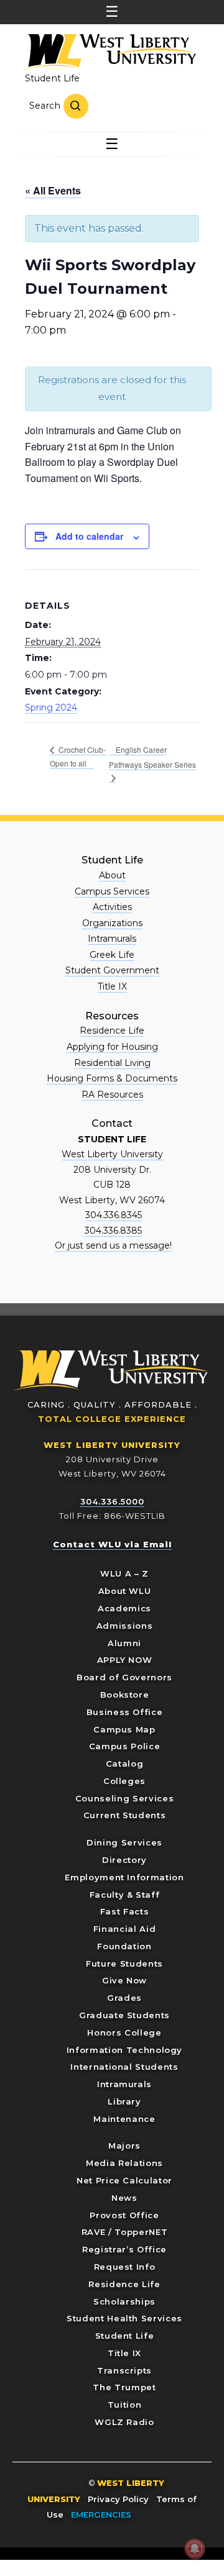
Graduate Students (124, 2015)
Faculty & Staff (125, 1895)
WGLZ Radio (124, 2422)
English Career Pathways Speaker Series (152, 757)
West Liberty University (109, 52)
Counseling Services (124, 1798)
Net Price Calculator (124, 2180)
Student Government (112, 970)
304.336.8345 (114, 1215)
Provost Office (124, 2215)
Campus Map (124, 1729)
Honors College (124, 2032)
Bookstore (125, 1695)
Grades (124, 1998)
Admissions (125, 1626)
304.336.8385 (113, 1231)
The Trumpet (124, 2387)
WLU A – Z (124, 1573)
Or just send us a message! (113, 1245)
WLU (111, 1371)
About (112, 875)
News (124, 2198)
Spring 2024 (51, 708)
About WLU (125, 1591)
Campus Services (112, 891)
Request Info (125, 2267)
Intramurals (112, 939)
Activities (112, 907)
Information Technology (124, 2050)
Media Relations (124, 2163)
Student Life (52, 78)
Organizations (112, 923)
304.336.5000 (112, 1501)
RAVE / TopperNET (124, 2232)
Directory (124, 1860)
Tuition (125, 2405)
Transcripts (124, 2370)
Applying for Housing (112, 1047)
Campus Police (124, 1746)
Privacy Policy (118, 2499)
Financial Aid (124, 1929)
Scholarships (124, 2301)
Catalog (125, 1764)
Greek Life (112, 955)
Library (124, 2101)
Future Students (124, 1964)
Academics (124, 1608)
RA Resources (112, 1095)
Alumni (124, 1643)
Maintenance (124, 2119)
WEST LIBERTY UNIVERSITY (112, 1445)
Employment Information (124, 1877)
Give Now (124, 1980)
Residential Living (112, 1063)
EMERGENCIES (101, 2515)
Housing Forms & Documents (112, 1078)
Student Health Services (124, 2318)
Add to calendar (89, 536)
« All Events (53, 190)
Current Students (124, 1815)
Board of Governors (124, 1677)
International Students (124, 2067)
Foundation (124, 1946)
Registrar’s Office (124, 2249)
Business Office (125, 1712)
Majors (124, 2146)
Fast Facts (125, 1911)
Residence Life (112, 1031)
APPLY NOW (125, 1660)
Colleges (124, 1781)
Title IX (112, 986)
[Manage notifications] (195, 2549)
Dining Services (124, 1842)
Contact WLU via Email (112, 1544)
